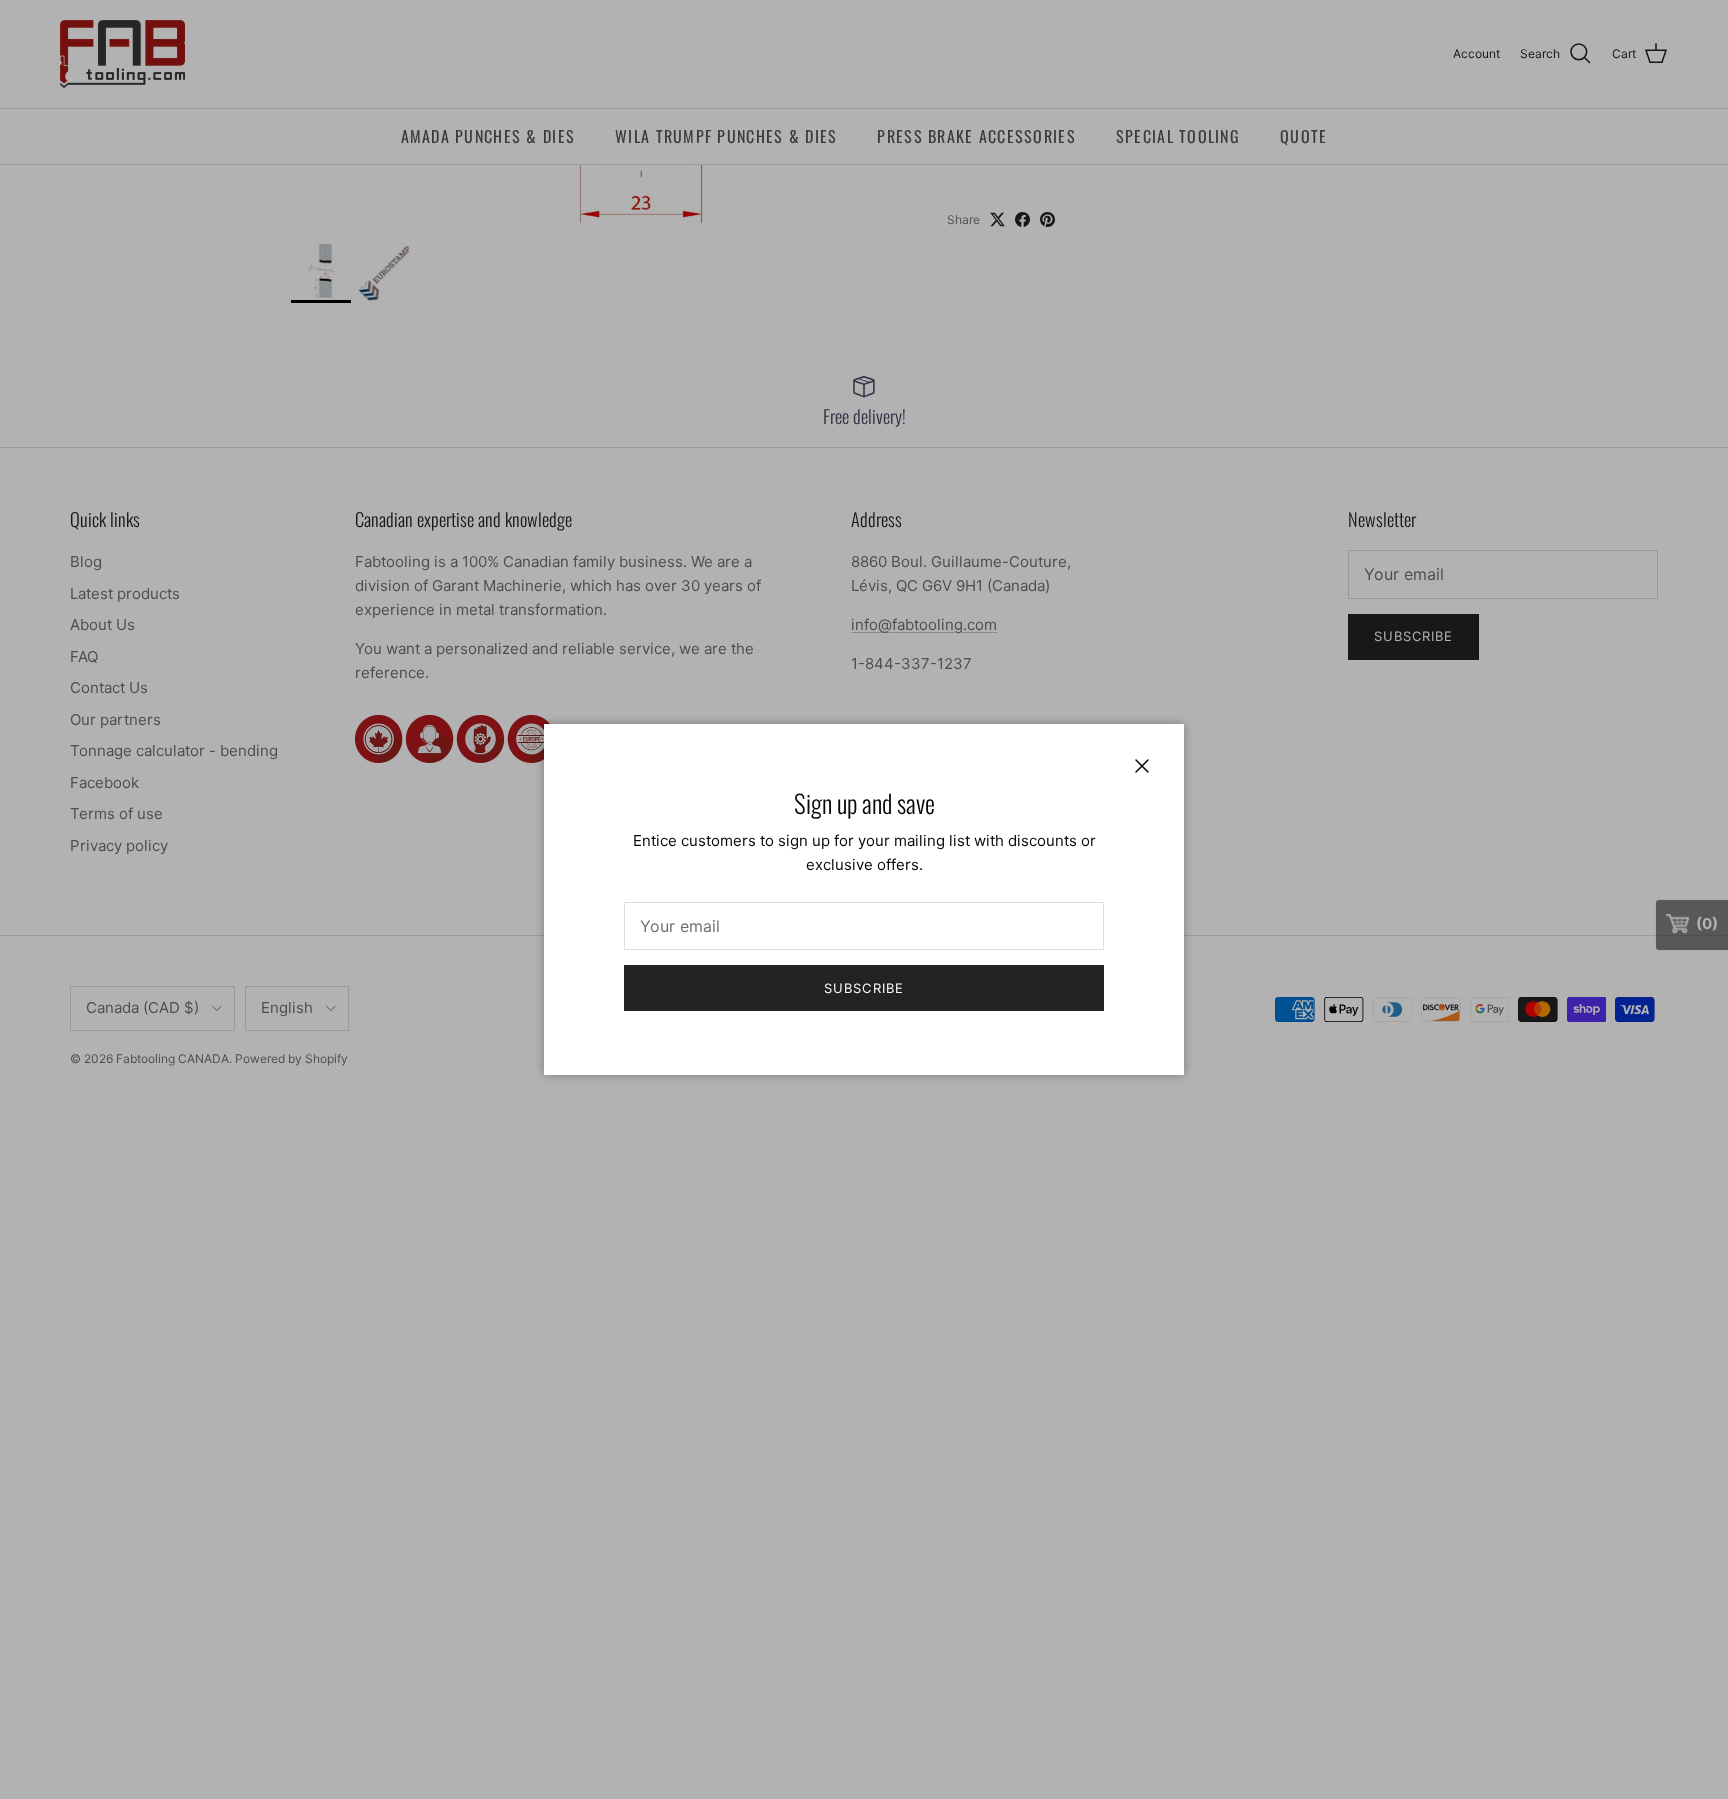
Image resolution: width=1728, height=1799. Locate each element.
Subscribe (863, 988)
